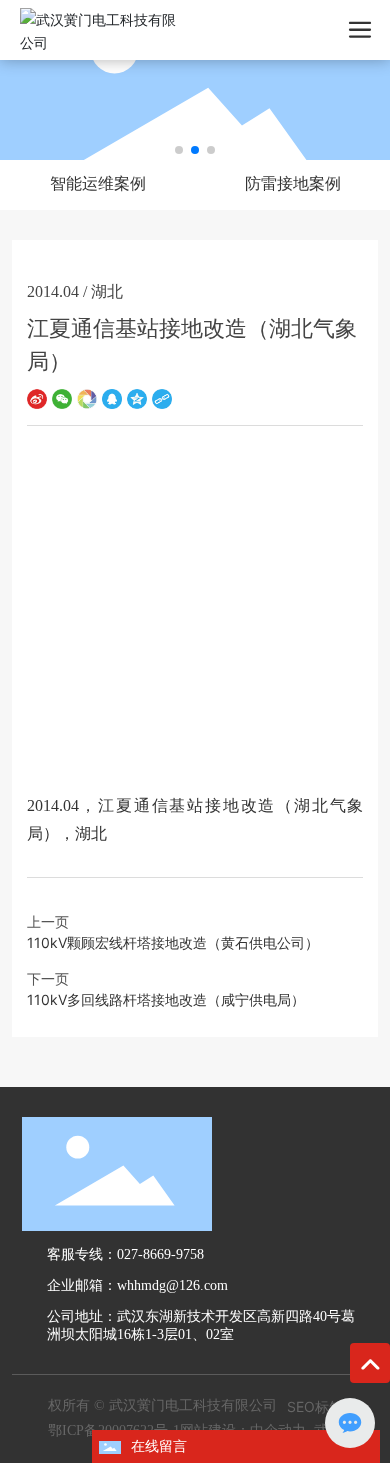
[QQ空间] (137, 397)
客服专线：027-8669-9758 (125, 1254)
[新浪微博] (37, 397)
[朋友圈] (87, 397)
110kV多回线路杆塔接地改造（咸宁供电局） (166, 999)
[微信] (62, 397)
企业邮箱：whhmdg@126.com (137, 1285)
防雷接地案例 (293, 183)
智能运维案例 (98, 183)
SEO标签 (315, 1406)
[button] (179, 150)
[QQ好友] (112, 397)
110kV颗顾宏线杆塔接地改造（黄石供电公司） (173, 942)
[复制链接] (162, 397)
